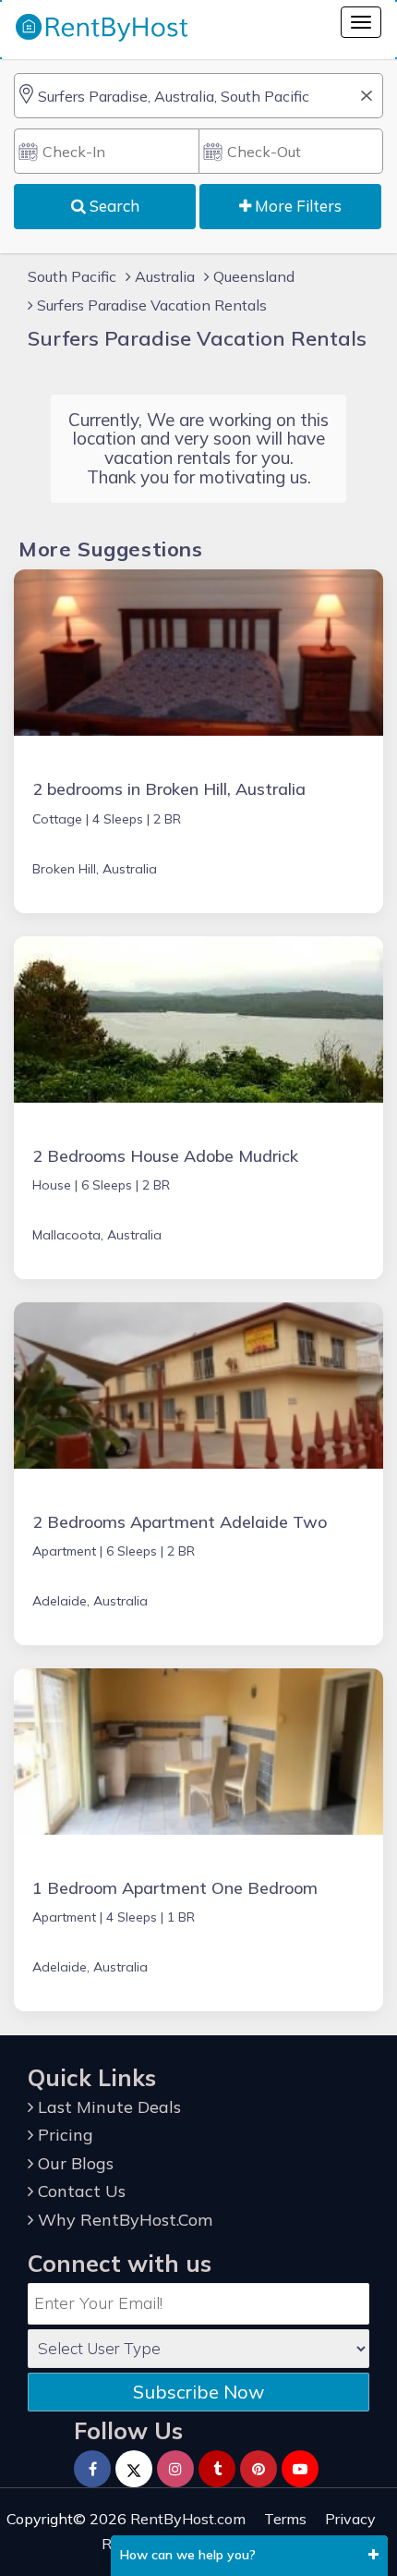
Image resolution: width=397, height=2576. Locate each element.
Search (113, 206)
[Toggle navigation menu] (361, 22)
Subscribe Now (198, 2392)
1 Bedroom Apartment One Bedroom (175, 1888)
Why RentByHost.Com (123, 2220)
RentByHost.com (188, 2519)
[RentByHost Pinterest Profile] (259, 2469)
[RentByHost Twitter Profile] (134, 2469)
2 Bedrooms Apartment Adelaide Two (180, 1522)
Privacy (350, 2519)
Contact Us (79, 2191)
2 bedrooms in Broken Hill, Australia (169, 789)
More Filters (296, 206)
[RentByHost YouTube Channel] (300, 2469)
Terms (285, 2519)
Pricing (63, 2135)
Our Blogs (73, 2163)
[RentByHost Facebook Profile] (92, 2469)
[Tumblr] (217, 2469)
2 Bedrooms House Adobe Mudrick (165, 1156)
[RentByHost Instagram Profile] (175, 2469)
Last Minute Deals (107, 2107)
